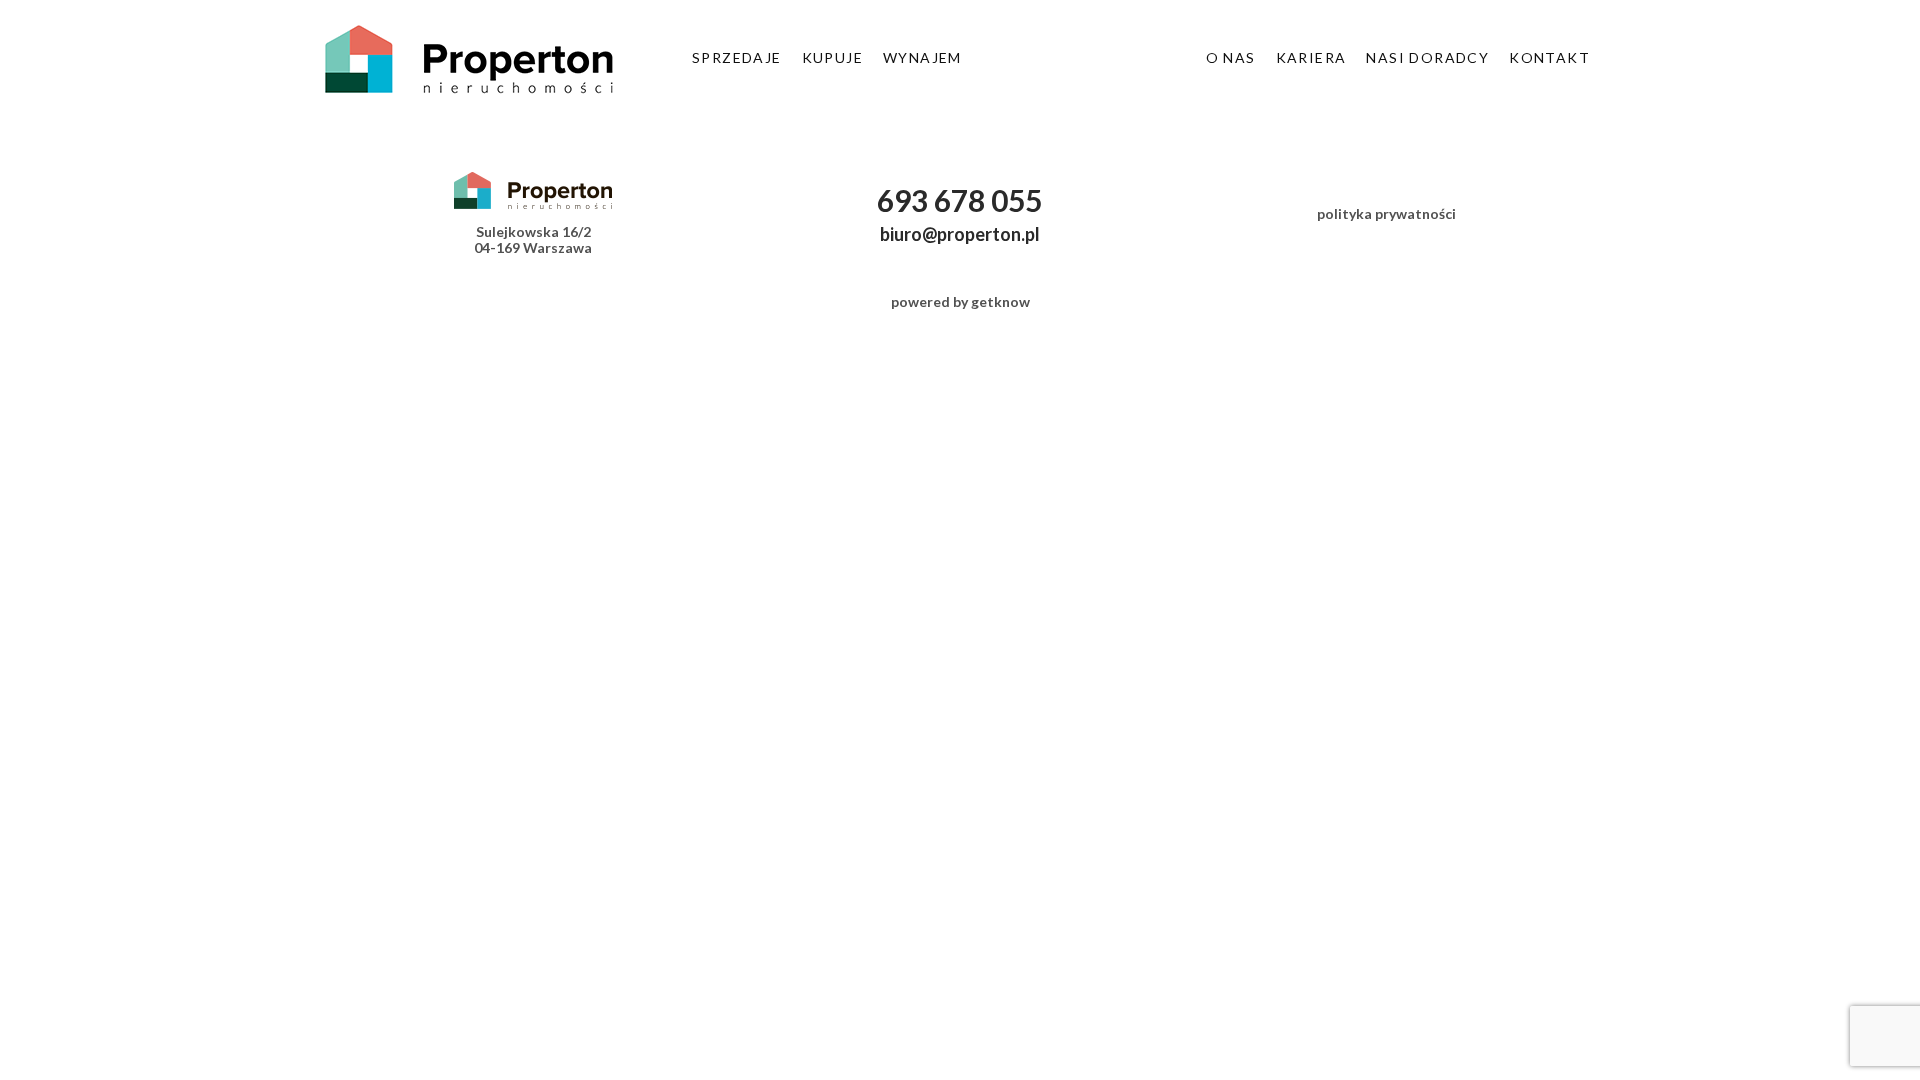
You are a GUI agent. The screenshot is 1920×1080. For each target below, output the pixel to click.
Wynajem (922, 57)
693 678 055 (959, 200)
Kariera (1311, 57)
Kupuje (832, 57)
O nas (1231, 57)
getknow (1000, 301)
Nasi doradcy (1427, 57)
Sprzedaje (737, 57)
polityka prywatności (1386, 213)
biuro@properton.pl (960, 234)
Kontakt (1549, 57)
